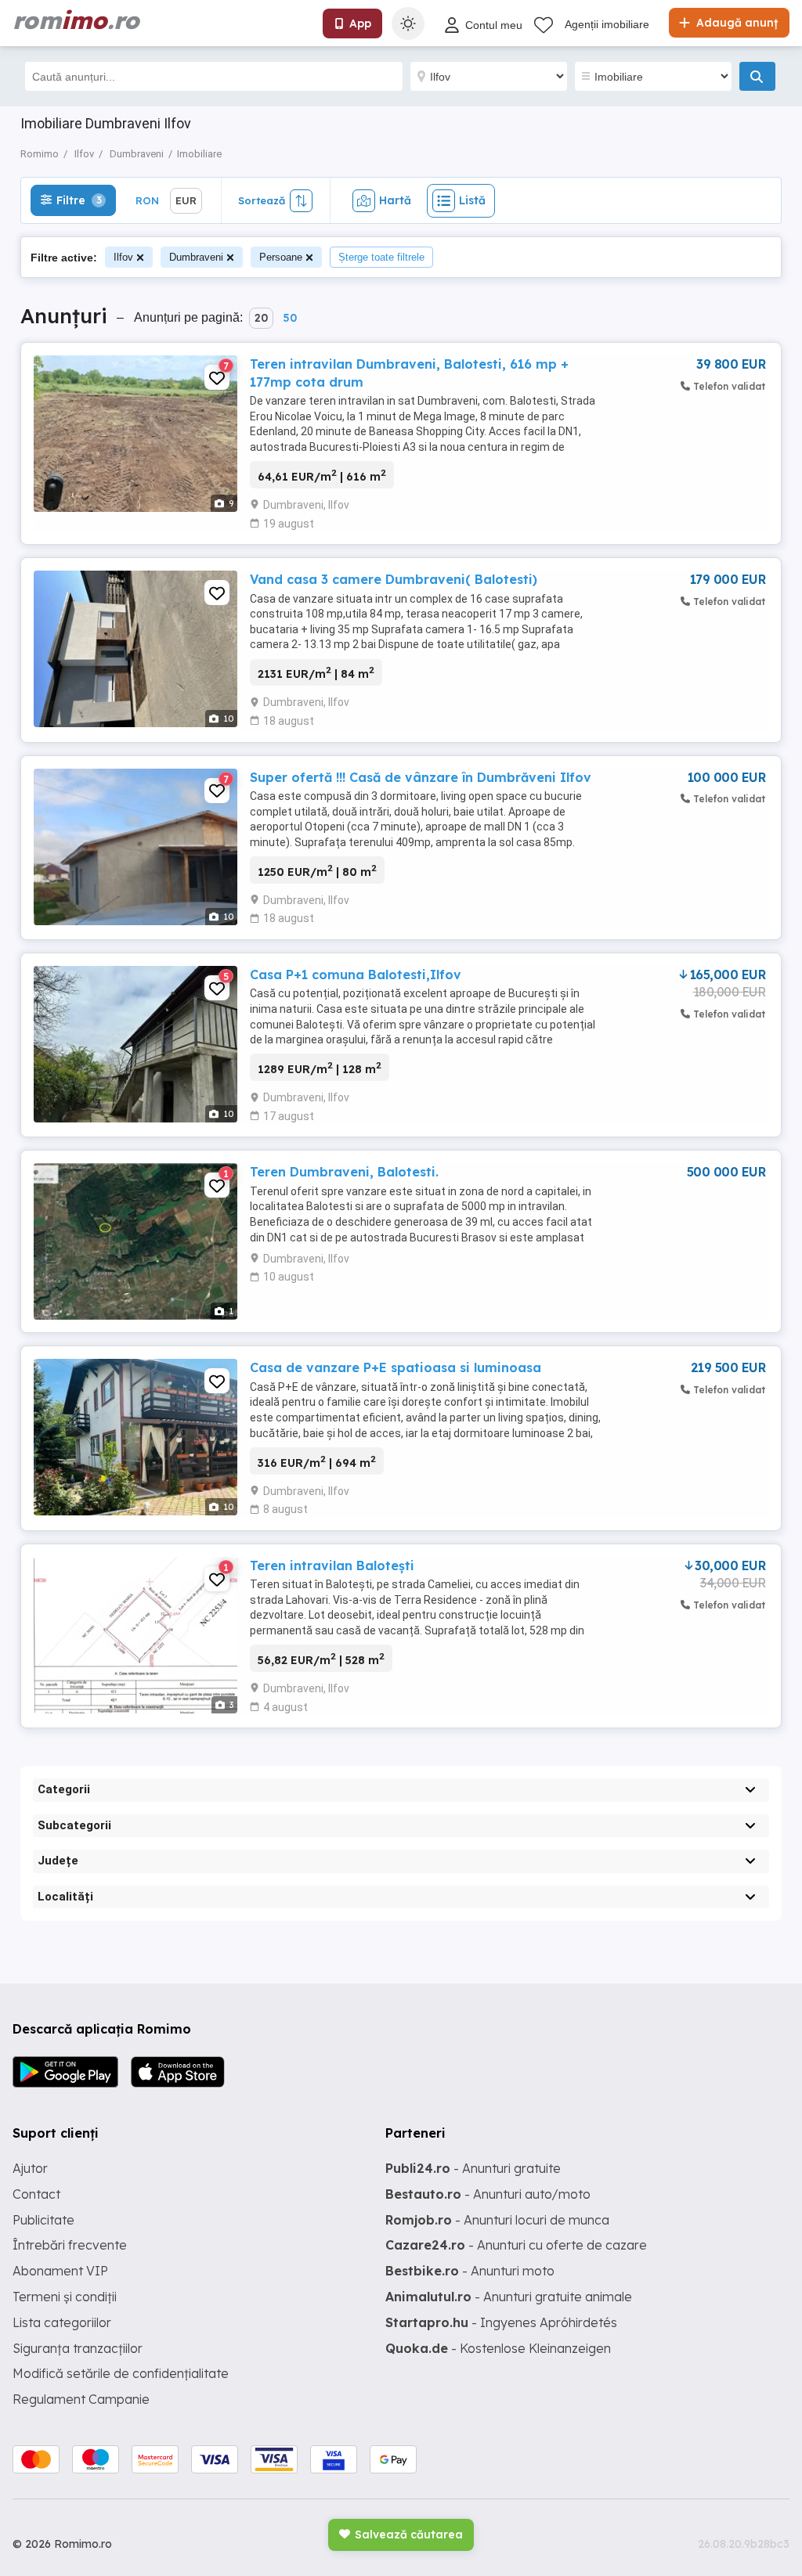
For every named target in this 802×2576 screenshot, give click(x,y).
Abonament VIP (60, 2271)
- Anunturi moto (470, 2271)
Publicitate (43, 2220)
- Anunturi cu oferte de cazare (516, 2245)
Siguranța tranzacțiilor (78, 2348)
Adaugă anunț (735, 23)
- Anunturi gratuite (473, 2168)
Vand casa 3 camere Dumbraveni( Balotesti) (394, 579)
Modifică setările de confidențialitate (121, 2373)
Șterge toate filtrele (381, 257)
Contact (36, 2194)
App (360, 23)
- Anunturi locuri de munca (497, 2220)
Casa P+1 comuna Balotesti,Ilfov (356, 975)
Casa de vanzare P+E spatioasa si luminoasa (396, 1367)
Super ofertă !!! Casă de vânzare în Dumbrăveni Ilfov (421, 777)
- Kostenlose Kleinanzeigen (498, 2348)
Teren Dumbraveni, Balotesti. (344, 1172)
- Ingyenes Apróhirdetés (501, 2322)
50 (290, 318)
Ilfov (123, 257)
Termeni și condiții (65, 2297)
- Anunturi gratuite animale (509, 2297)
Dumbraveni (196, 257)
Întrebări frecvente (70, 2245)
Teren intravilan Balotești (332, 1565)
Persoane (281, 257)
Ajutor (30, 2168)
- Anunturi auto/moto (488, 2194)
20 (261, 318)
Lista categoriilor (62, 2322)
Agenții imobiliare (607, 24)
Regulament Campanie (81, 2399)
